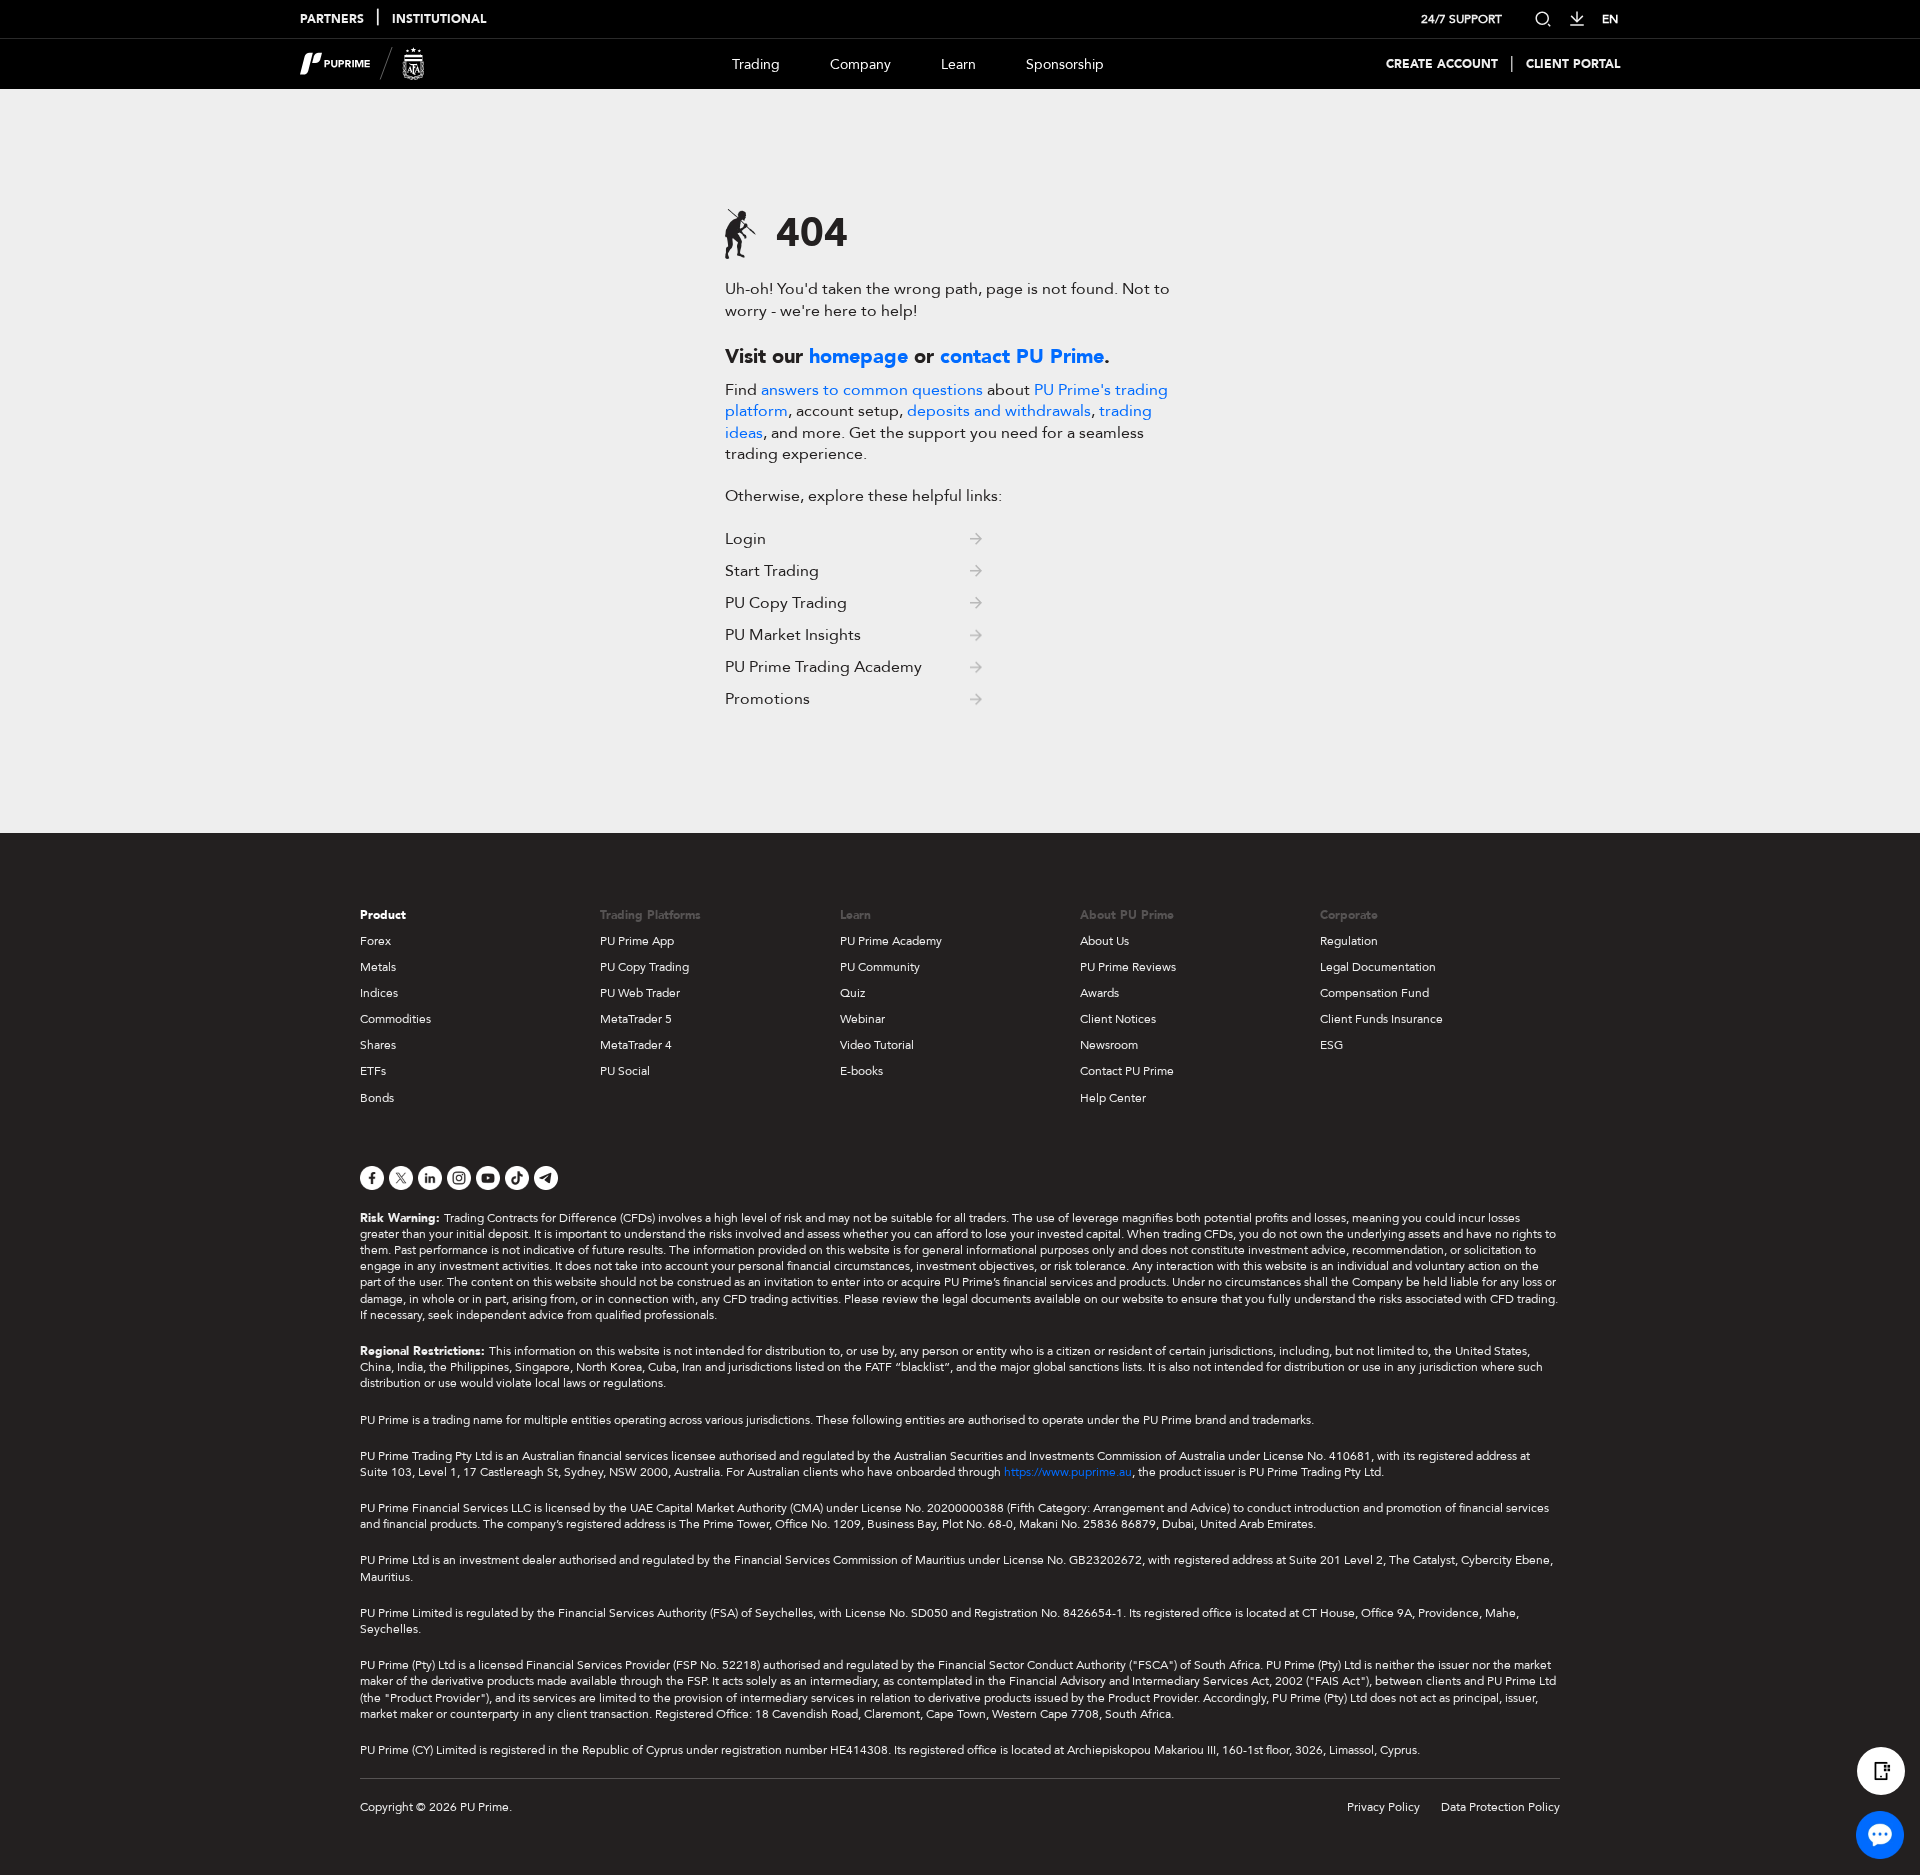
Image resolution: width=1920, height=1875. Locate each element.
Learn (958, 64)
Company (860, 64)
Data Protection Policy (1500, 1807)
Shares (378, 1045)
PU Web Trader (640, 993)
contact (1022, 356)
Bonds (377, 1098)
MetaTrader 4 (636, 1045)
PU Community (880, 967)
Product (383, 915)
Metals (378, 967)
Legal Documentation (1378, 967)
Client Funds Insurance (1381, 1019)
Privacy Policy (1383, 1807)
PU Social (625, 1071)
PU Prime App (637, 941)
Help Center (1113, 1098)
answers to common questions (872, 390)
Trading (756, 64)
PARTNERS (332, 19)
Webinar (862, 1019)
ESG (1331, 1045)
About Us (1104, 941)
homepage (858, 356)
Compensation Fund (1374, 993)
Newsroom (1109, 1045)
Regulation (1349, 941)
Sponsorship (1065, 64)
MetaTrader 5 (636, 1019)
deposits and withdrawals (999, 411)
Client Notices (1118, 1019)
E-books (861, 1071)
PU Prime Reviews (1128, 967)
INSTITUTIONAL (439, 19)
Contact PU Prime (1127, 1071)
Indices (379, 993)
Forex (375, 941)
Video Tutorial (877, 1045)
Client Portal (1573, 64)
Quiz (852, 993)
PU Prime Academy (891, 941)
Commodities (395, 1019)
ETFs (373, 1071)
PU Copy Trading (644, 967)
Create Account (1442, 64)
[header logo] (362, 64)
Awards (1099, 993)
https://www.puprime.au (1068, 1472)
